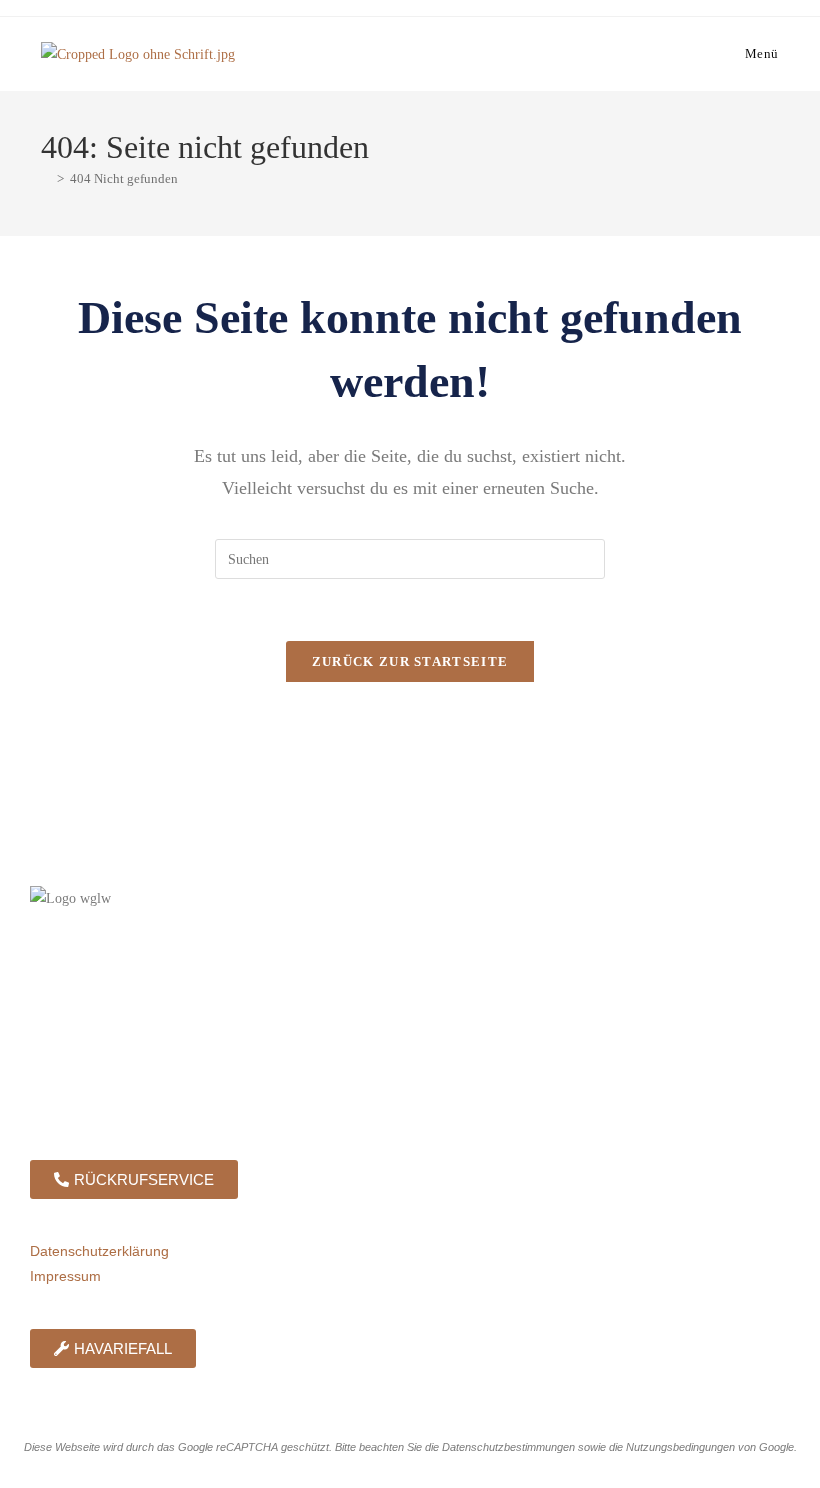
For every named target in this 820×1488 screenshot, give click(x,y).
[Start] (46, 178)
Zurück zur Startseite (410, 661)
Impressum (65, 1276)
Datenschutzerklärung (99, 1251)
